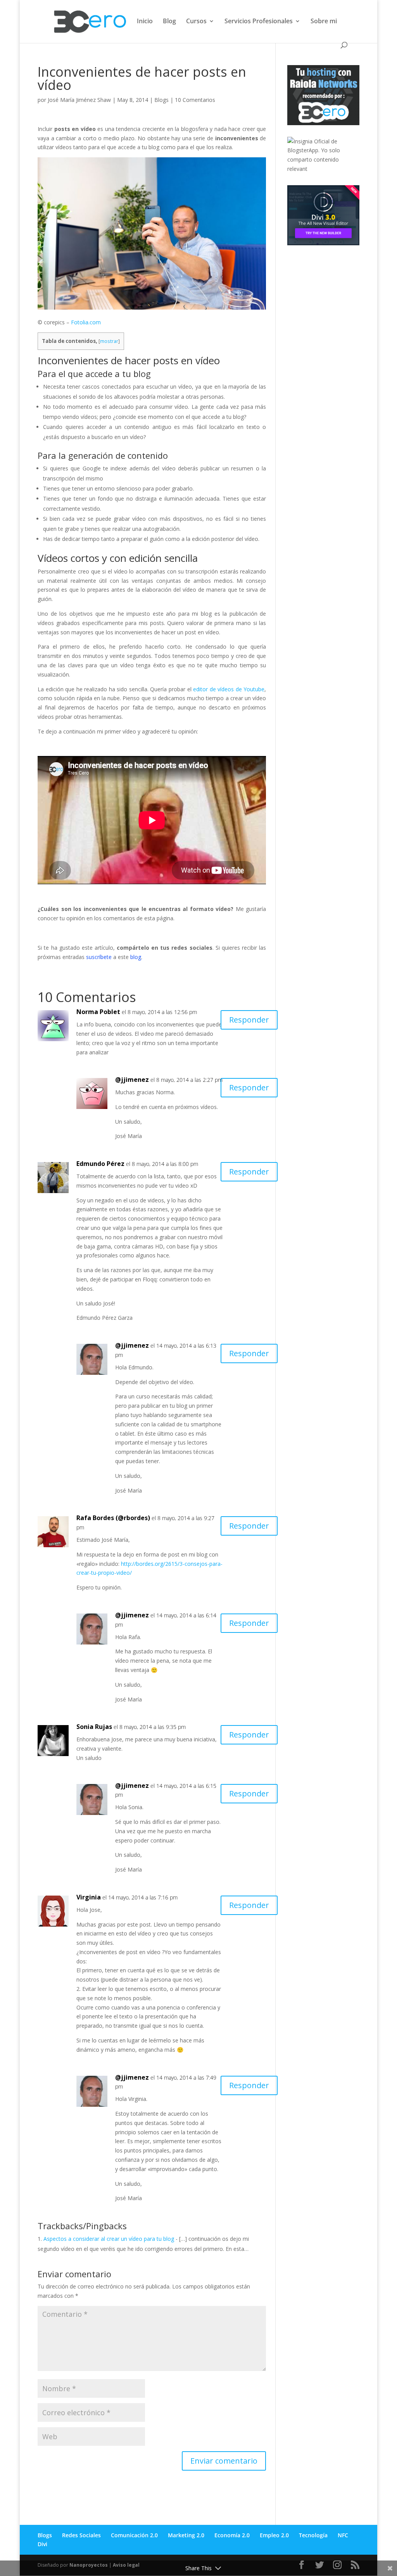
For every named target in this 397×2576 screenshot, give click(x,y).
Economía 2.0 (232, 2535)
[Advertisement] (342, 305)
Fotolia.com (86, 322)
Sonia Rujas (94, 1727)
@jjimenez (132, 1080)
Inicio (145, 22)
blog (136, 957)
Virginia (89, 1897)
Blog (169, 22)
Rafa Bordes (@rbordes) (113, 1518)
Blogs (161, 100)
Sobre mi (324, 22)
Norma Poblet (98, 1012)
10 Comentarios (195, 100)
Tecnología (313, 2535)
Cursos (196, 22)
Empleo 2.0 (274, 2535)
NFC (343, 2535)
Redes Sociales (81, 2535)
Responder (249, 1020)
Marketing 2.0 (186, 2535)
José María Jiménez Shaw (79, 100)
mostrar (109, 341)
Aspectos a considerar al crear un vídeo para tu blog (109, 2239)
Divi (42, 2544)
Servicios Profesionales (259, 22)
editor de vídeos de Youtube (229, 689)
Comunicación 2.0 (134, 2535)
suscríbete (99, 957)
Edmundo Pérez (100, 1164)
